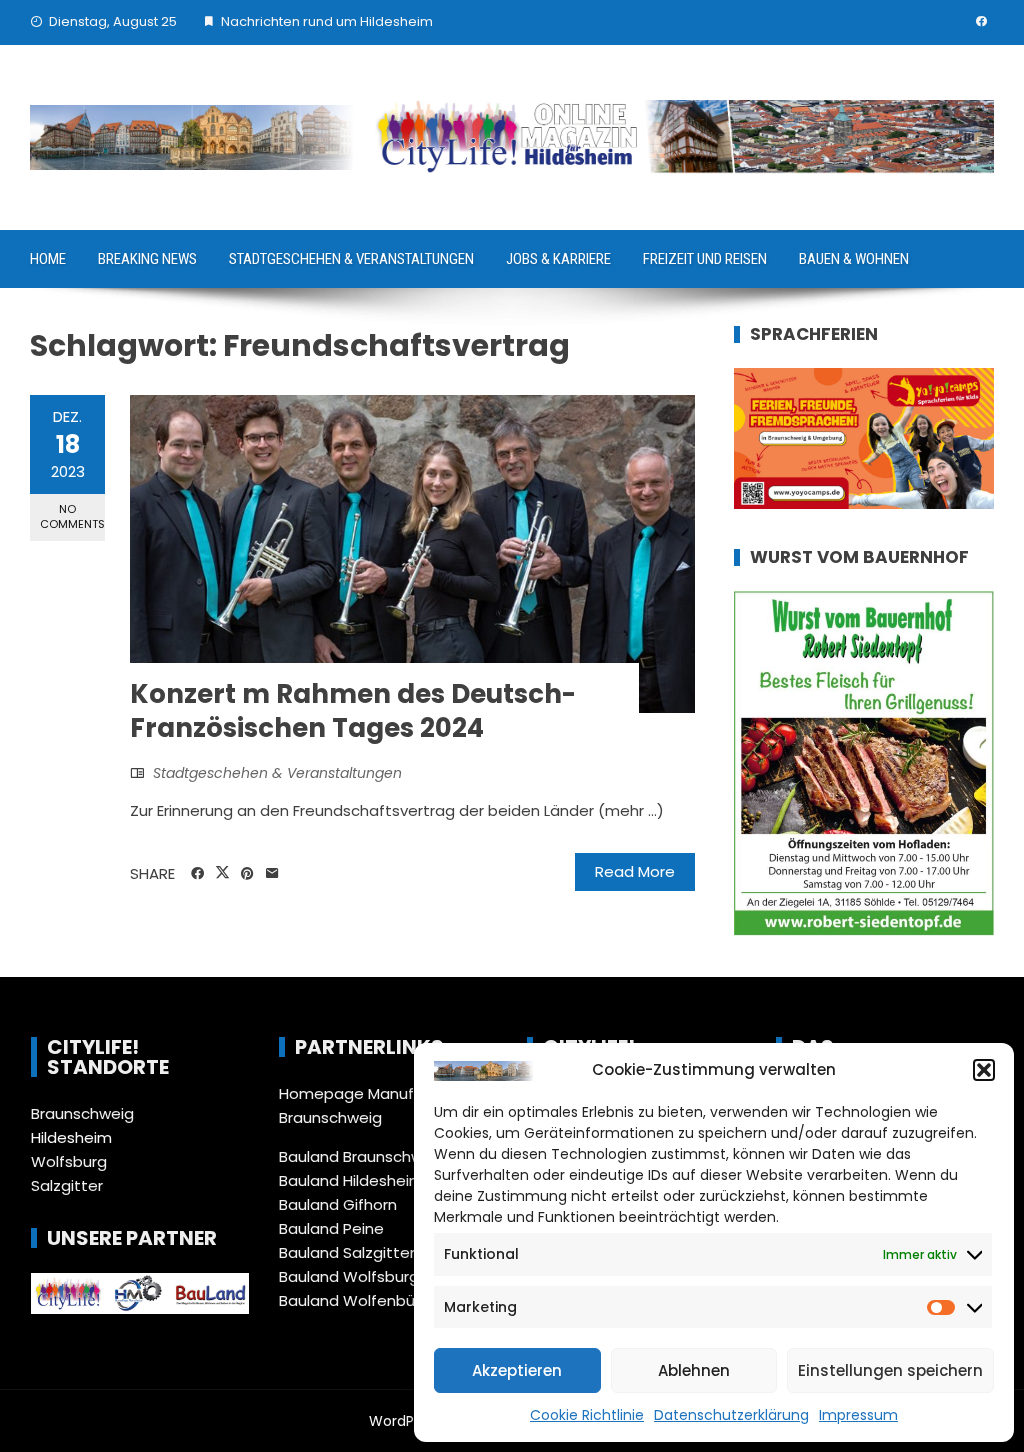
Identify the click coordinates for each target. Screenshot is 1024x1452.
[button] (984, 1070)
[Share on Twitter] (222, 873)
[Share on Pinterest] (247, 874)
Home (48, 259)
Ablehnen (694, 1370)
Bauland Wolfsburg (349, 1276)
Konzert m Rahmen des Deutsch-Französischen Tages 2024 (353, 711)
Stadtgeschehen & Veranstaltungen (351, 259)
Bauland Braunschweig (362, 1156)
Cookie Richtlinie (587, 1415)
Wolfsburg (69, 1161)
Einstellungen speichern (890, 1370)
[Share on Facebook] (197, 874)
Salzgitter (67, 1185)
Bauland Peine (331, 1228)
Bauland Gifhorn (338, 1204)
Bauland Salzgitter (347, 1252)
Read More (635, 871)
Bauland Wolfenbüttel (360, 1300)
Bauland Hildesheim (351, 1180)
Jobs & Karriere (558, 259)
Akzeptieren (517, 1370)
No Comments (72, 516)
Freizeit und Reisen (705, 259)
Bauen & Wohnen (854, 259)
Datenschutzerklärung (731, 1415)
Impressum (858, 1415)
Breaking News (147, 259)
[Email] (272, 874)
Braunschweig (82, 1113)
